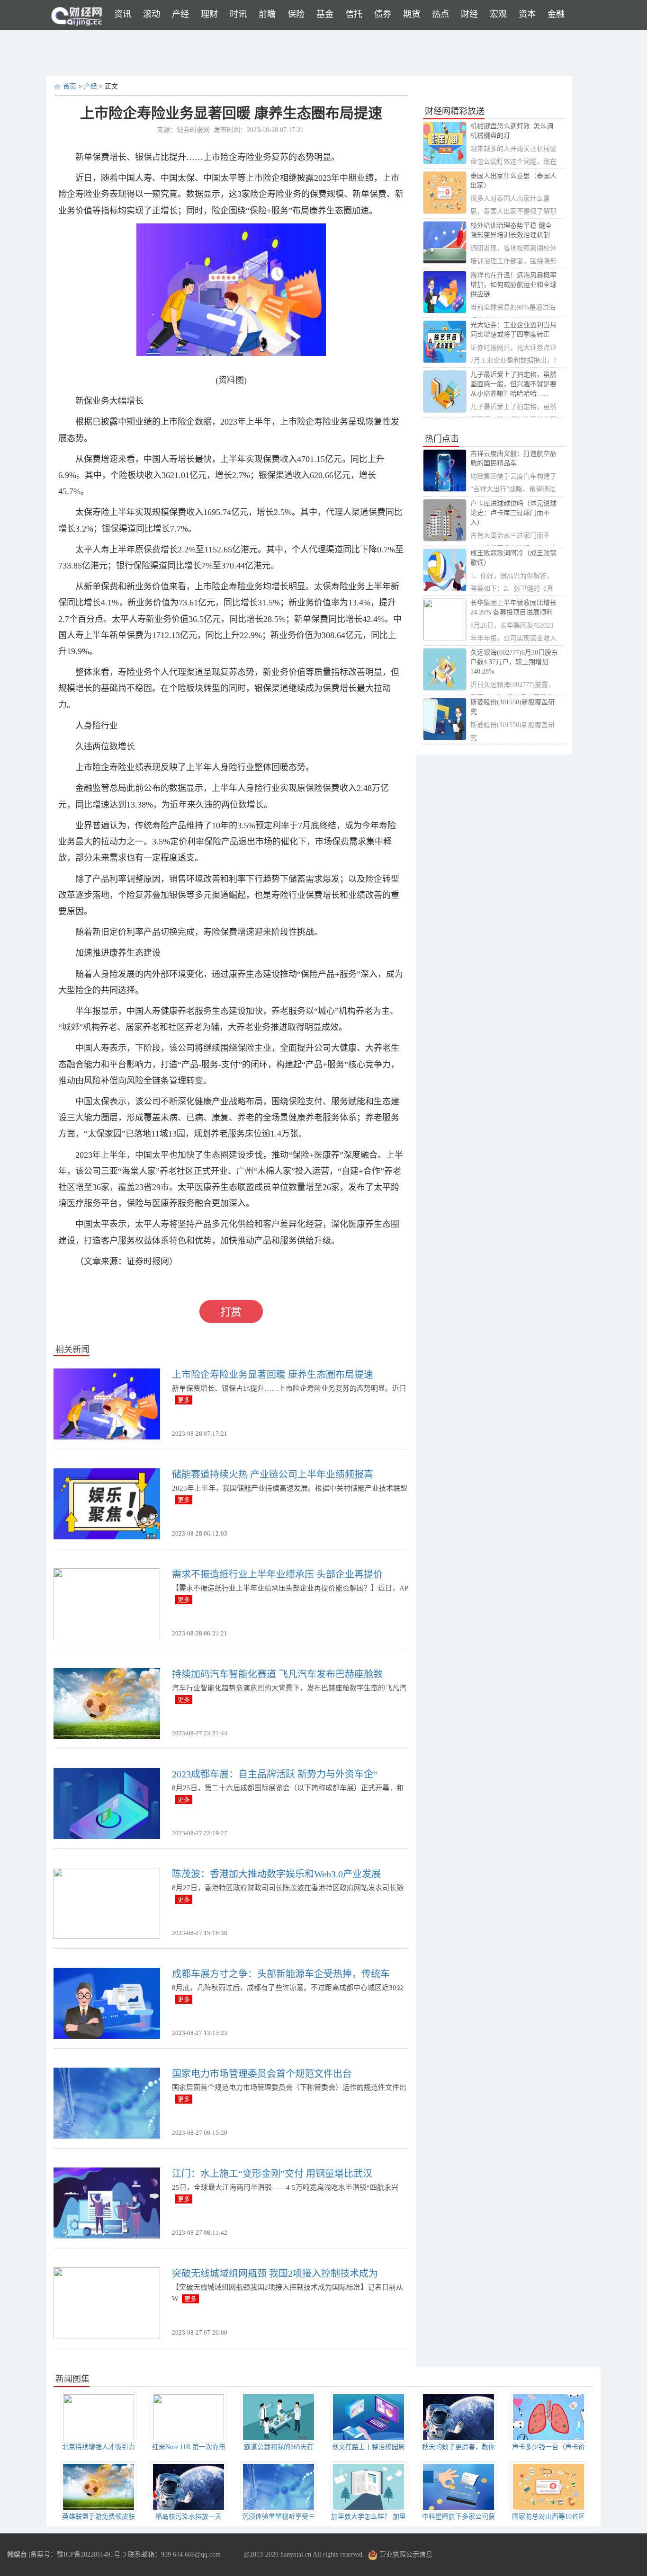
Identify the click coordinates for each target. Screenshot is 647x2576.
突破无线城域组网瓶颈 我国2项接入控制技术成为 (275, 2274)
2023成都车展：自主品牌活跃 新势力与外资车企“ (275, 1774)
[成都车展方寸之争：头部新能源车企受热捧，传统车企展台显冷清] (107, 2003)
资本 (527, 14)
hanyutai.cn (296, 2554)
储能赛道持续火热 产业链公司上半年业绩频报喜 (273, 1475)
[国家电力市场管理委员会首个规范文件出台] (107, 2102)
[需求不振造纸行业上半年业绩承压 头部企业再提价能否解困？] (107, 1603)
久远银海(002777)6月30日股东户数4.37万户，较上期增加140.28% (514, 662)
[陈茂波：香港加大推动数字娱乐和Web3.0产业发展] (107, 1903)
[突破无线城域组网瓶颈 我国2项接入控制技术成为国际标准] (107, 2302)
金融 (556, 14)
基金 (325, 14)
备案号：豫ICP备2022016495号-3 (78, 2554)
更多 (184, 1400)
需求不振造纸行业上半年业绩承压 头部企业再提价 (277, 1574)
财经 (469, 14)
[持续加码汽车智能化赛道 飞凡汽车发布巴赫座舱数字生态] (107, 1703)
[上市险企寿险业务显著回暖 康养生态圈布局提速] (107, 1403)
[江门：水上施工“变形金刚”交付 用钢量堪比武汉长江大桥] (107, 2202)
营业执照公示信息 (405, 2554)
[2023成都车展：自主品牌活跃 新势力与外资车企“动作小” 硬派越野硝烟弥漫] (107, 1803)
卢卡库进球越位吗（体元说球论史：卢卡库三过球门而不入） (513, 513)
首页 (70, 86)
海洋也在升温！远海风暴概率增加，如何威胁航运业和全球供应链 (513, 285)
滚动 (152, 14)
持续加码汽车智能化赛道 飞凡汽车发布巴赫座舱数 (277, 1674)
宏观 (498, 14)
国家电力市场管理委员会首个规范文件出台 (262, 2074)
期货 (412, 14)
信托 (354, 14)
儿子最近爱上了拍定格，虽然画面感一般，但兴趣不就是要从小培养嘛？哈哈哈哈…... (513, 384)
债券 (383, 14)
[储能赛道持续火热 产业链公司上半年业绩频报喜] (107, 1503)
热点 (440, 14)
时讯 (238, 14)
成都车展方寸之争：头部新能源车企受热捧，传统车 (281, 1974)
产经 (180, 14)
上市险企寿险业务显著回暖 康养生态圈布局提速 (273, 1375)
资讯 (123, 14)
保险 (296, 14)
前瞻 (267, 14)
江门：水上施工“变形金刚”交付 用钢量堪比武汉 (272, 2174)
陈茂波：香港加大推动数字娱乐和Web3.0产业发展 (276, 1874)
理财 (209, 14)
